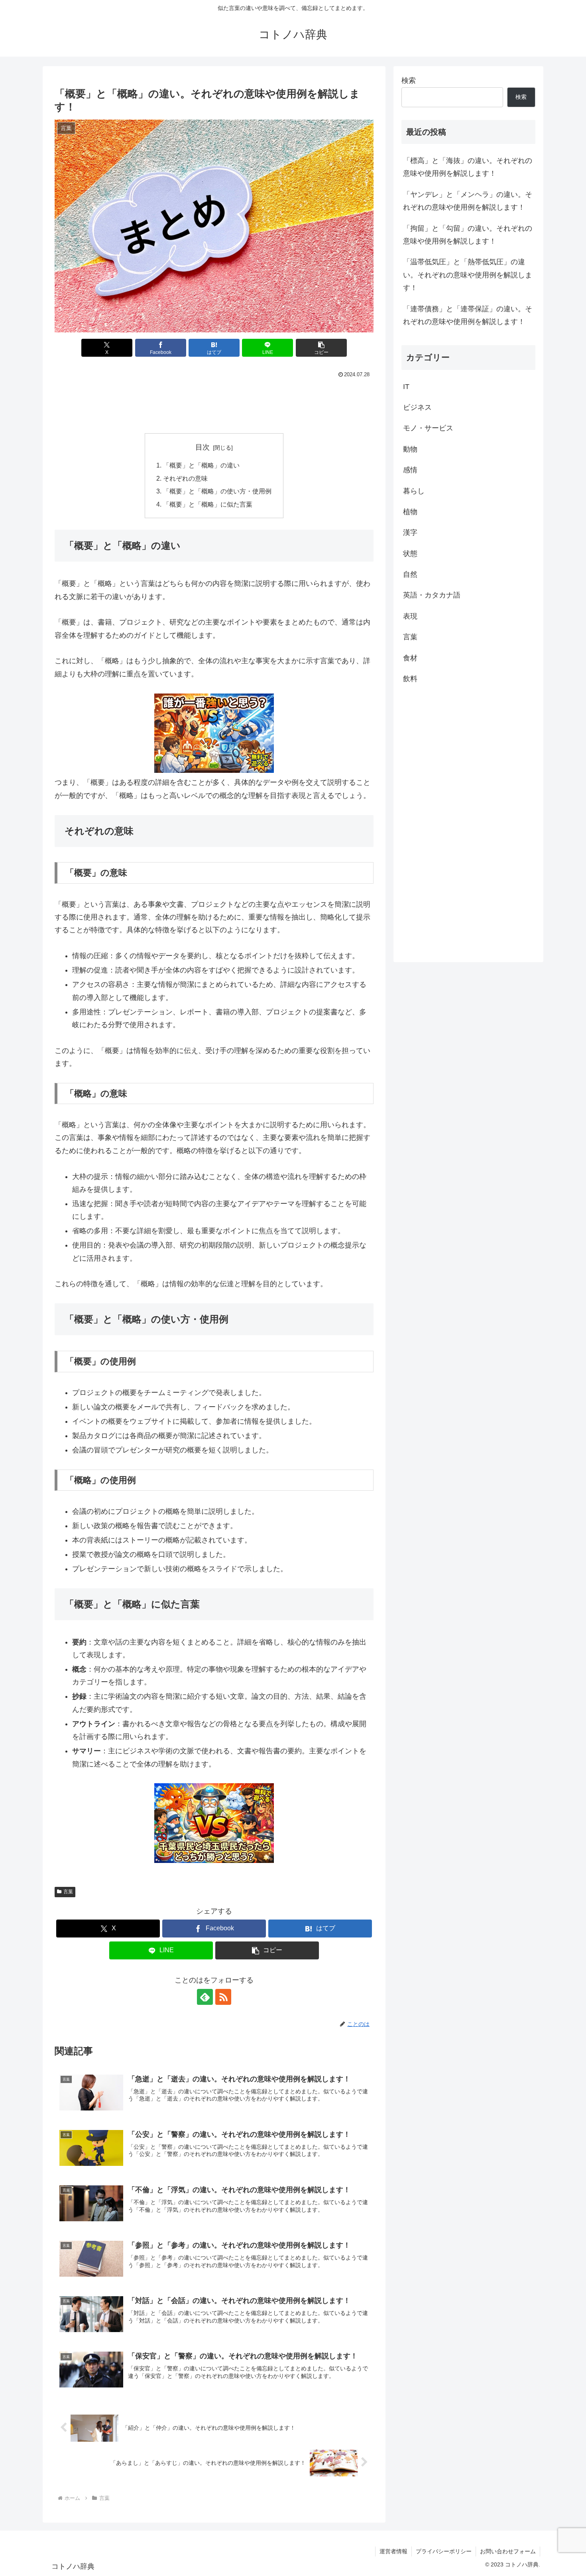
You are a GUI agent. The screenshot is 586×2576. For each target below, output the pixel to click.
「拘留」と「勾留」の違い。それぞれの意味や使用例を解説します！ (468, 235)
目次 (203, 447)
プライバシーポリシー (444, 2551)
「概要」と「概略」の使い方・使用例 (217, 491)
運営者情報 (393, 2551)
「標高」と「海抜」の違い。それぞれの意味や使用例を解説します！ (468, 167)
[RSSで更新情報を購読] (223, 1997)
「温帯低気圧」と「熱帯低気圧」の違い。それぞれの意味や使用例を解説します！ (468, 275)
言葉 (68, 1892)
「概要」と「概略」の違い (201, 465)
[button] (321, 348)
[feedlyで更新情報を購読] (205, 1997)
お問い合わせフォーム (508, 2551)
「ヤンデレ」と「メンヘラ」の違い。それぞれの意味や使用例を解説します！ (468, 201)
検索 (409, 81)
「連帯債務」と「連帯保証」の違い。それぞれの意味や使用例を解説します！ (468, 315)
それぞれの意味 (185, 478)
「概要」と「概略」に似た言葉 (208, 504)
